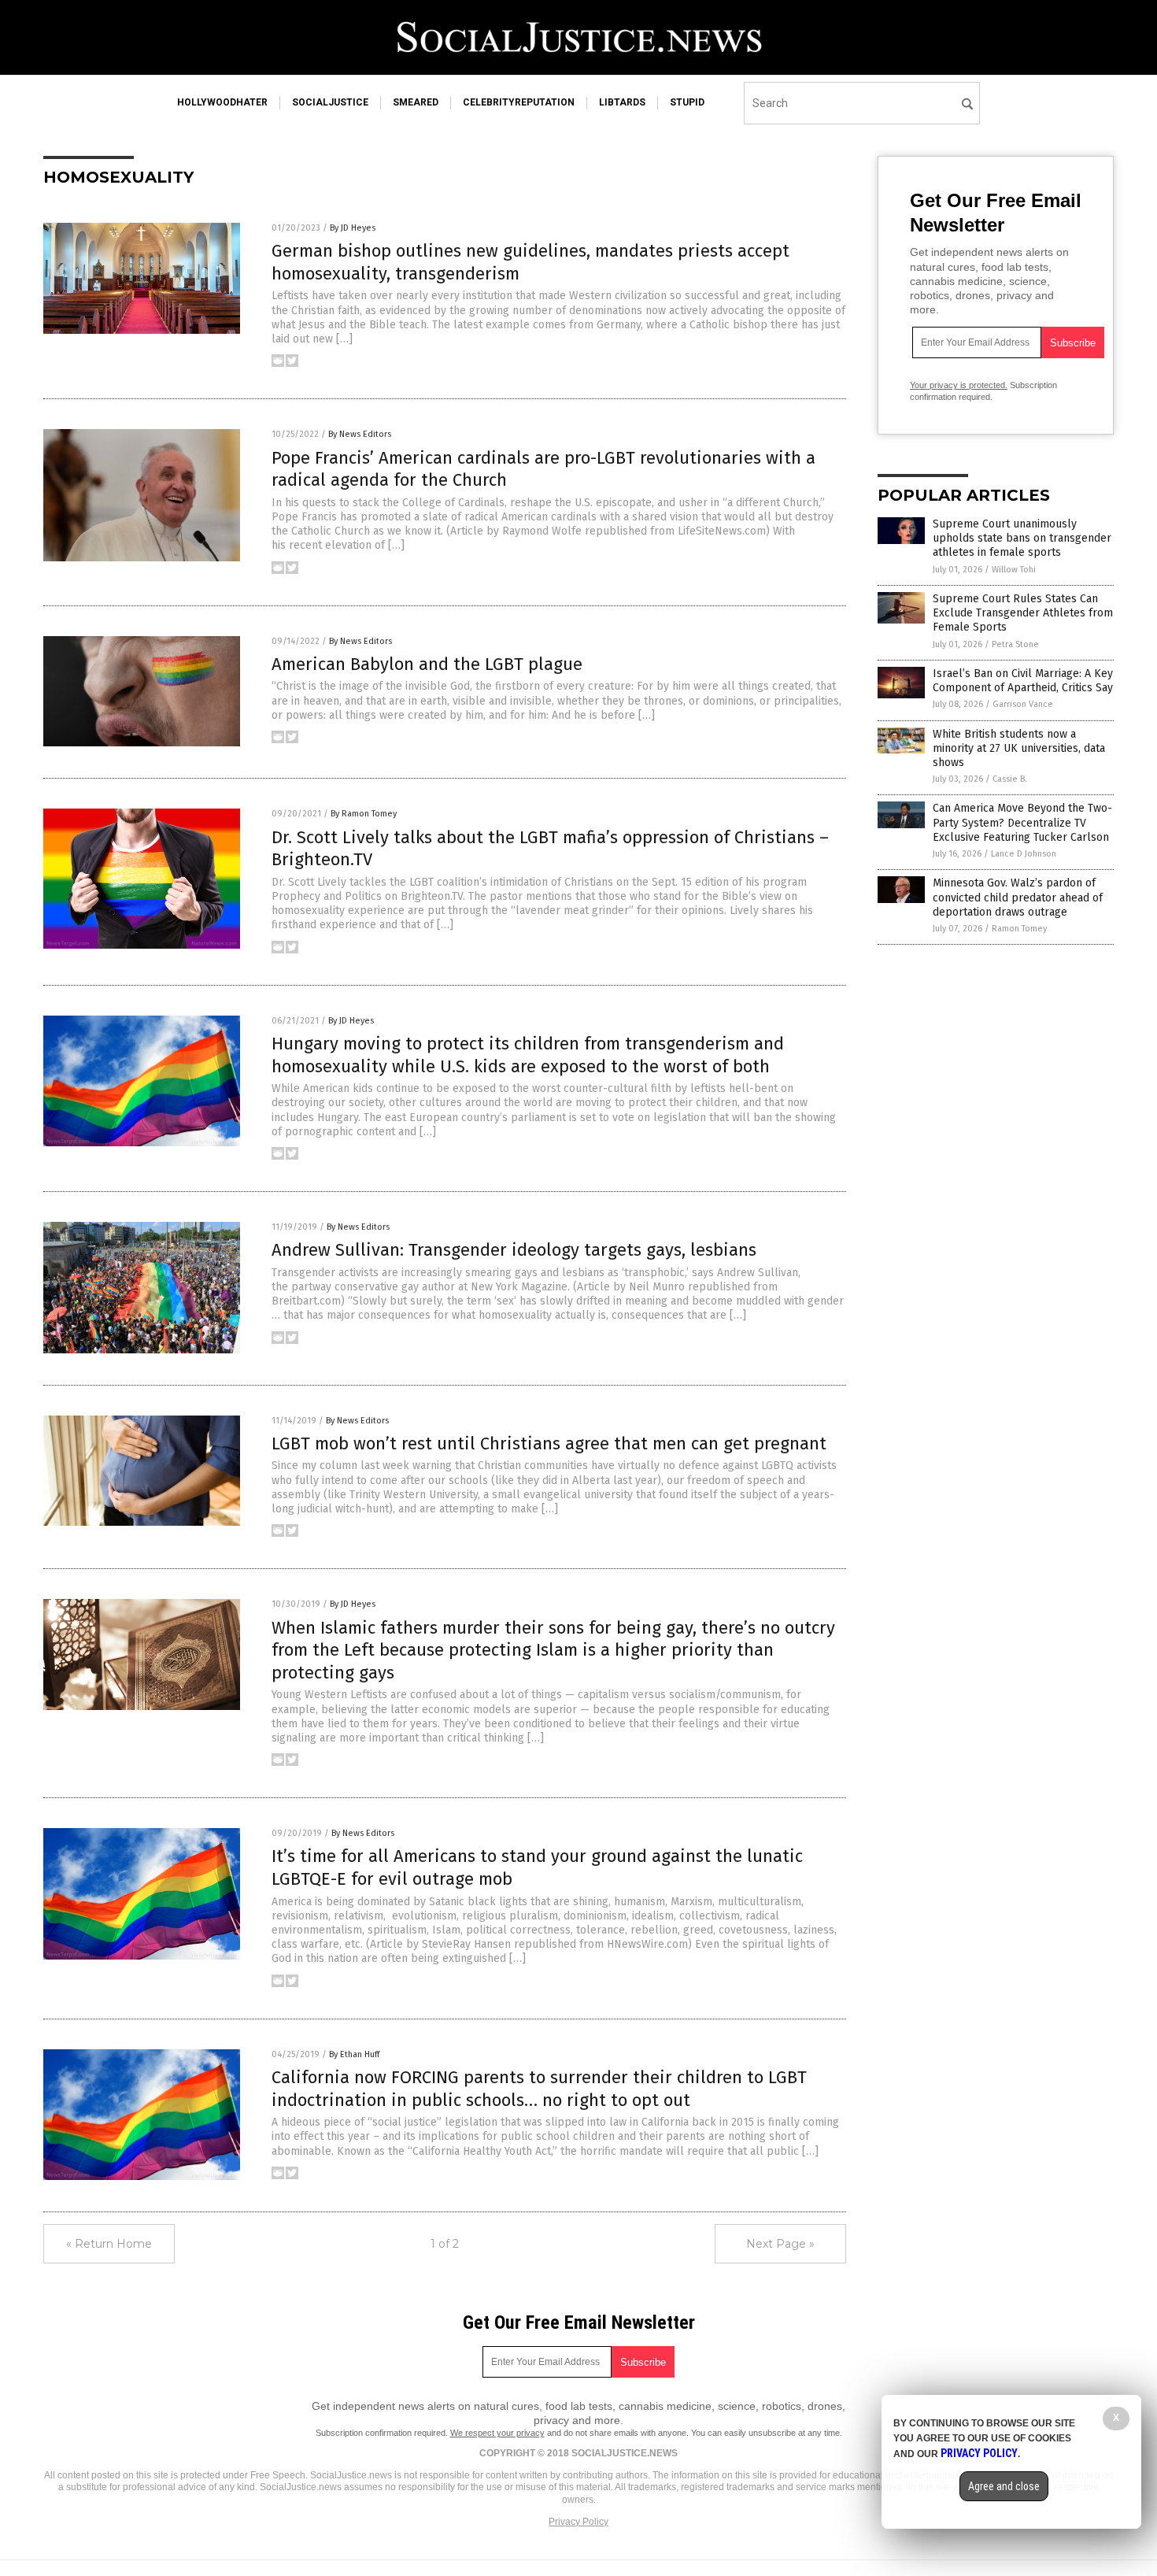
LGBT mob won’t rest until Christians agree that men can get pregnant (549, 1443)
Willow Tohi (1014, 570)
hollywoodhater (222, 102)
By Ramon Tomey (364, 814)
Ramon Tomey (1019, 929)
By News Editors (360, 434)
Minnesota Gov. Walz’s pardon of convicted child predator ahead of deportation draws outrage (1018, 897)
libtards (622, 102)
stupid (687, 102)
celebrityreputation (519, 102)
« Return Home (109, 2244)
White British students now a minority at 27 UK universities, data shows (1019, 748)
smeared (416, 102)
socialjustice (330, 102)
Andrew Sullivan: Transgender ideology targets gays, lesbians (514, 1250)
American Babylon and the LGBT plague (427, 664)
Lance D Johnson (1024, 854)
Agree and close (1004, 2486)
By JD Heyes (353, 228)
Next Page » (780, 2244)
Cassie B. (1010, 779)
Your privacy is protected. (959, 385)
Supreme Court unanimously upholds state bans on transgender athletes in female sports (1022, 538)
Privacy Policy (578, 2522)
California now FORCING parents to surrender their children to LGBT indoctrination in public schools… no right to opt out (539, 2089)
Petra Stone (1015, 644)
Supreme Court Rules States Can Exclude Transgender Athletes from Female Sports (1023, 613)
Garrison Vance (1023, 704)
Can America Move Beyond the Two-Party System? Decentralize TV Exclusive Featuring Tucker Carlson (1022, 822)
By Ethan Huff (354, 2054)
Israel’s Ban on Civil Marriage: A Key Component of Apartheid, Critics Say (1023, 681)
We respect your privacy (497, 2433)
